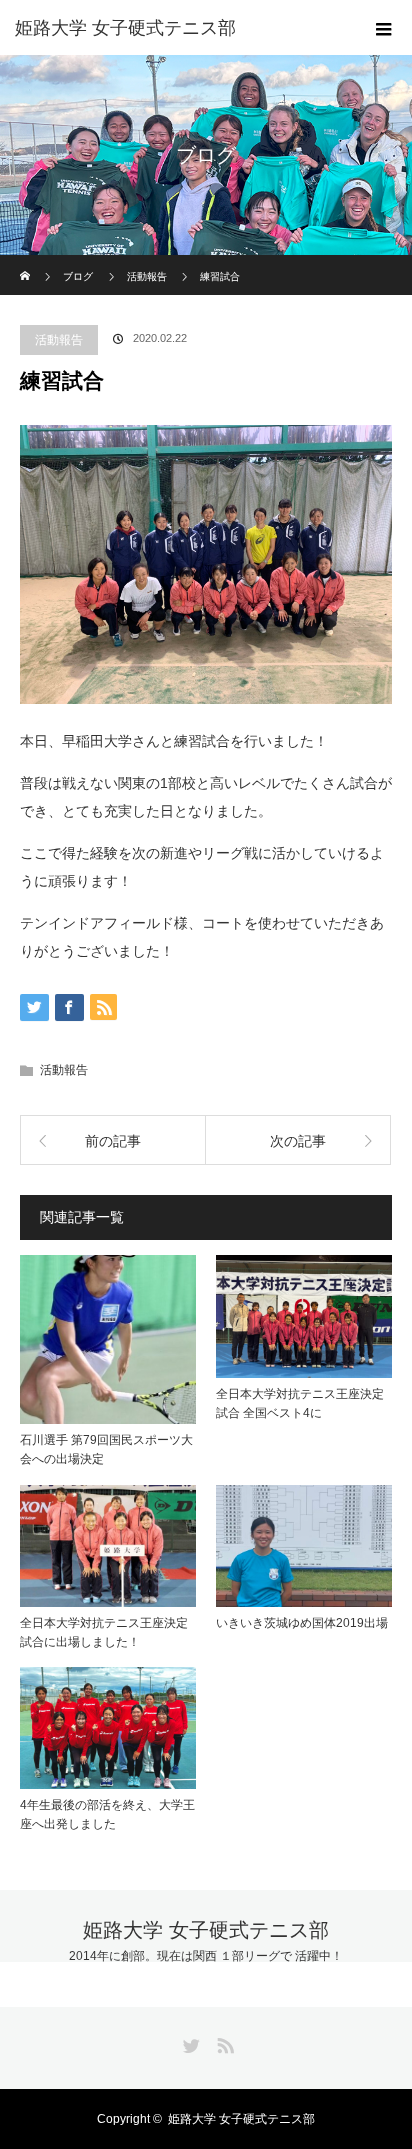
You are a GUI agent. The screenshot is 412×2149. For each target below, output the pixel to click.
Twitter (189, 2042)
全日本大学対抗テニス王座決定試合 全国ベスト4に (300, 1403)
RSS (223, 2042)
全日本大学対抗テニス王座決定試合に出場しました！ (104, 1632)
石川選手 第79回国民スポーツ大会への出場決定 (106, 1449)
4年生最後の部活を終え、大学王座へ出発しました (107, 1814)
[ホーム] (26, 262)
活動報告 (59, 340)
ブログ (78, 276)
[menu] (384, 28)
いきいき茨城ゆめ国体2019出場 (302, 1623)
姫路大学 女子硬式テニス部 (125, 28)
